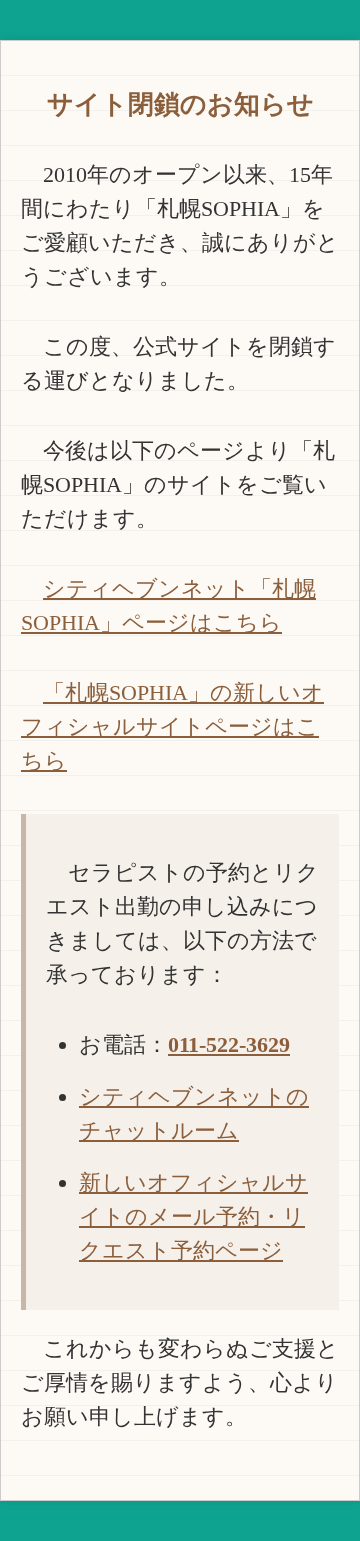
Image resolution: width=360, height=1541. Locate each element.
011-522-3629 (229, 1044)
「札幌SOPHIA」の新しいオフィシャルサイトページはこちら (172, 726)
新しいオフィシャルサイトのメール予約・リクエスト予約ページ (193, 1216)
